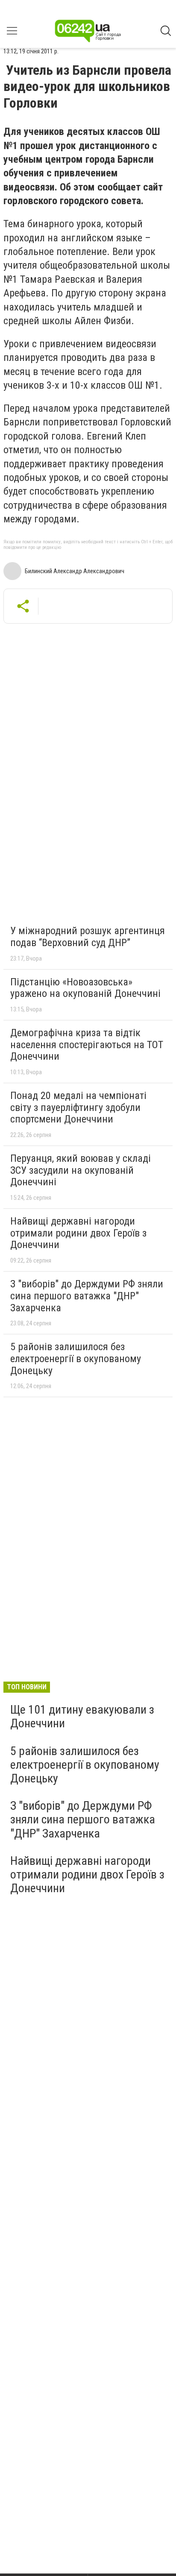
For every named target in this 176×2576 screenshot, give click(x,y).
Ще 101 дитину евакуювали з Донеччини (82, 1716)
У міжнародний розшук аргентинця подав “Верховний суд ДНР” (88, 937)
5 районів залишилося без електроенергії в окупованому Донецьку (76, 1358)
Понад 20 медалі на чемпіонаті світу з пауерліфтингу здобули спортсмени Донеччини (78, 1107)
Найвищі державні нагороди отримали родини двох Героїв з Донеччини (78, 1233)
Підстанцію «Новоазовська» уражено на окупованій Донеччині (85, 988)
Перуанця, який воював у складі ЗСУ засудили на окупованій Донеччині (81, 1170)
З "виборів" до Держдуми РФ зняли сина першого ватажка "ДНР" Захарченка (87, 1296)
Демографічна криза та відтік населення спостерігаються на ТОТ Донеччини (87, 1045)
